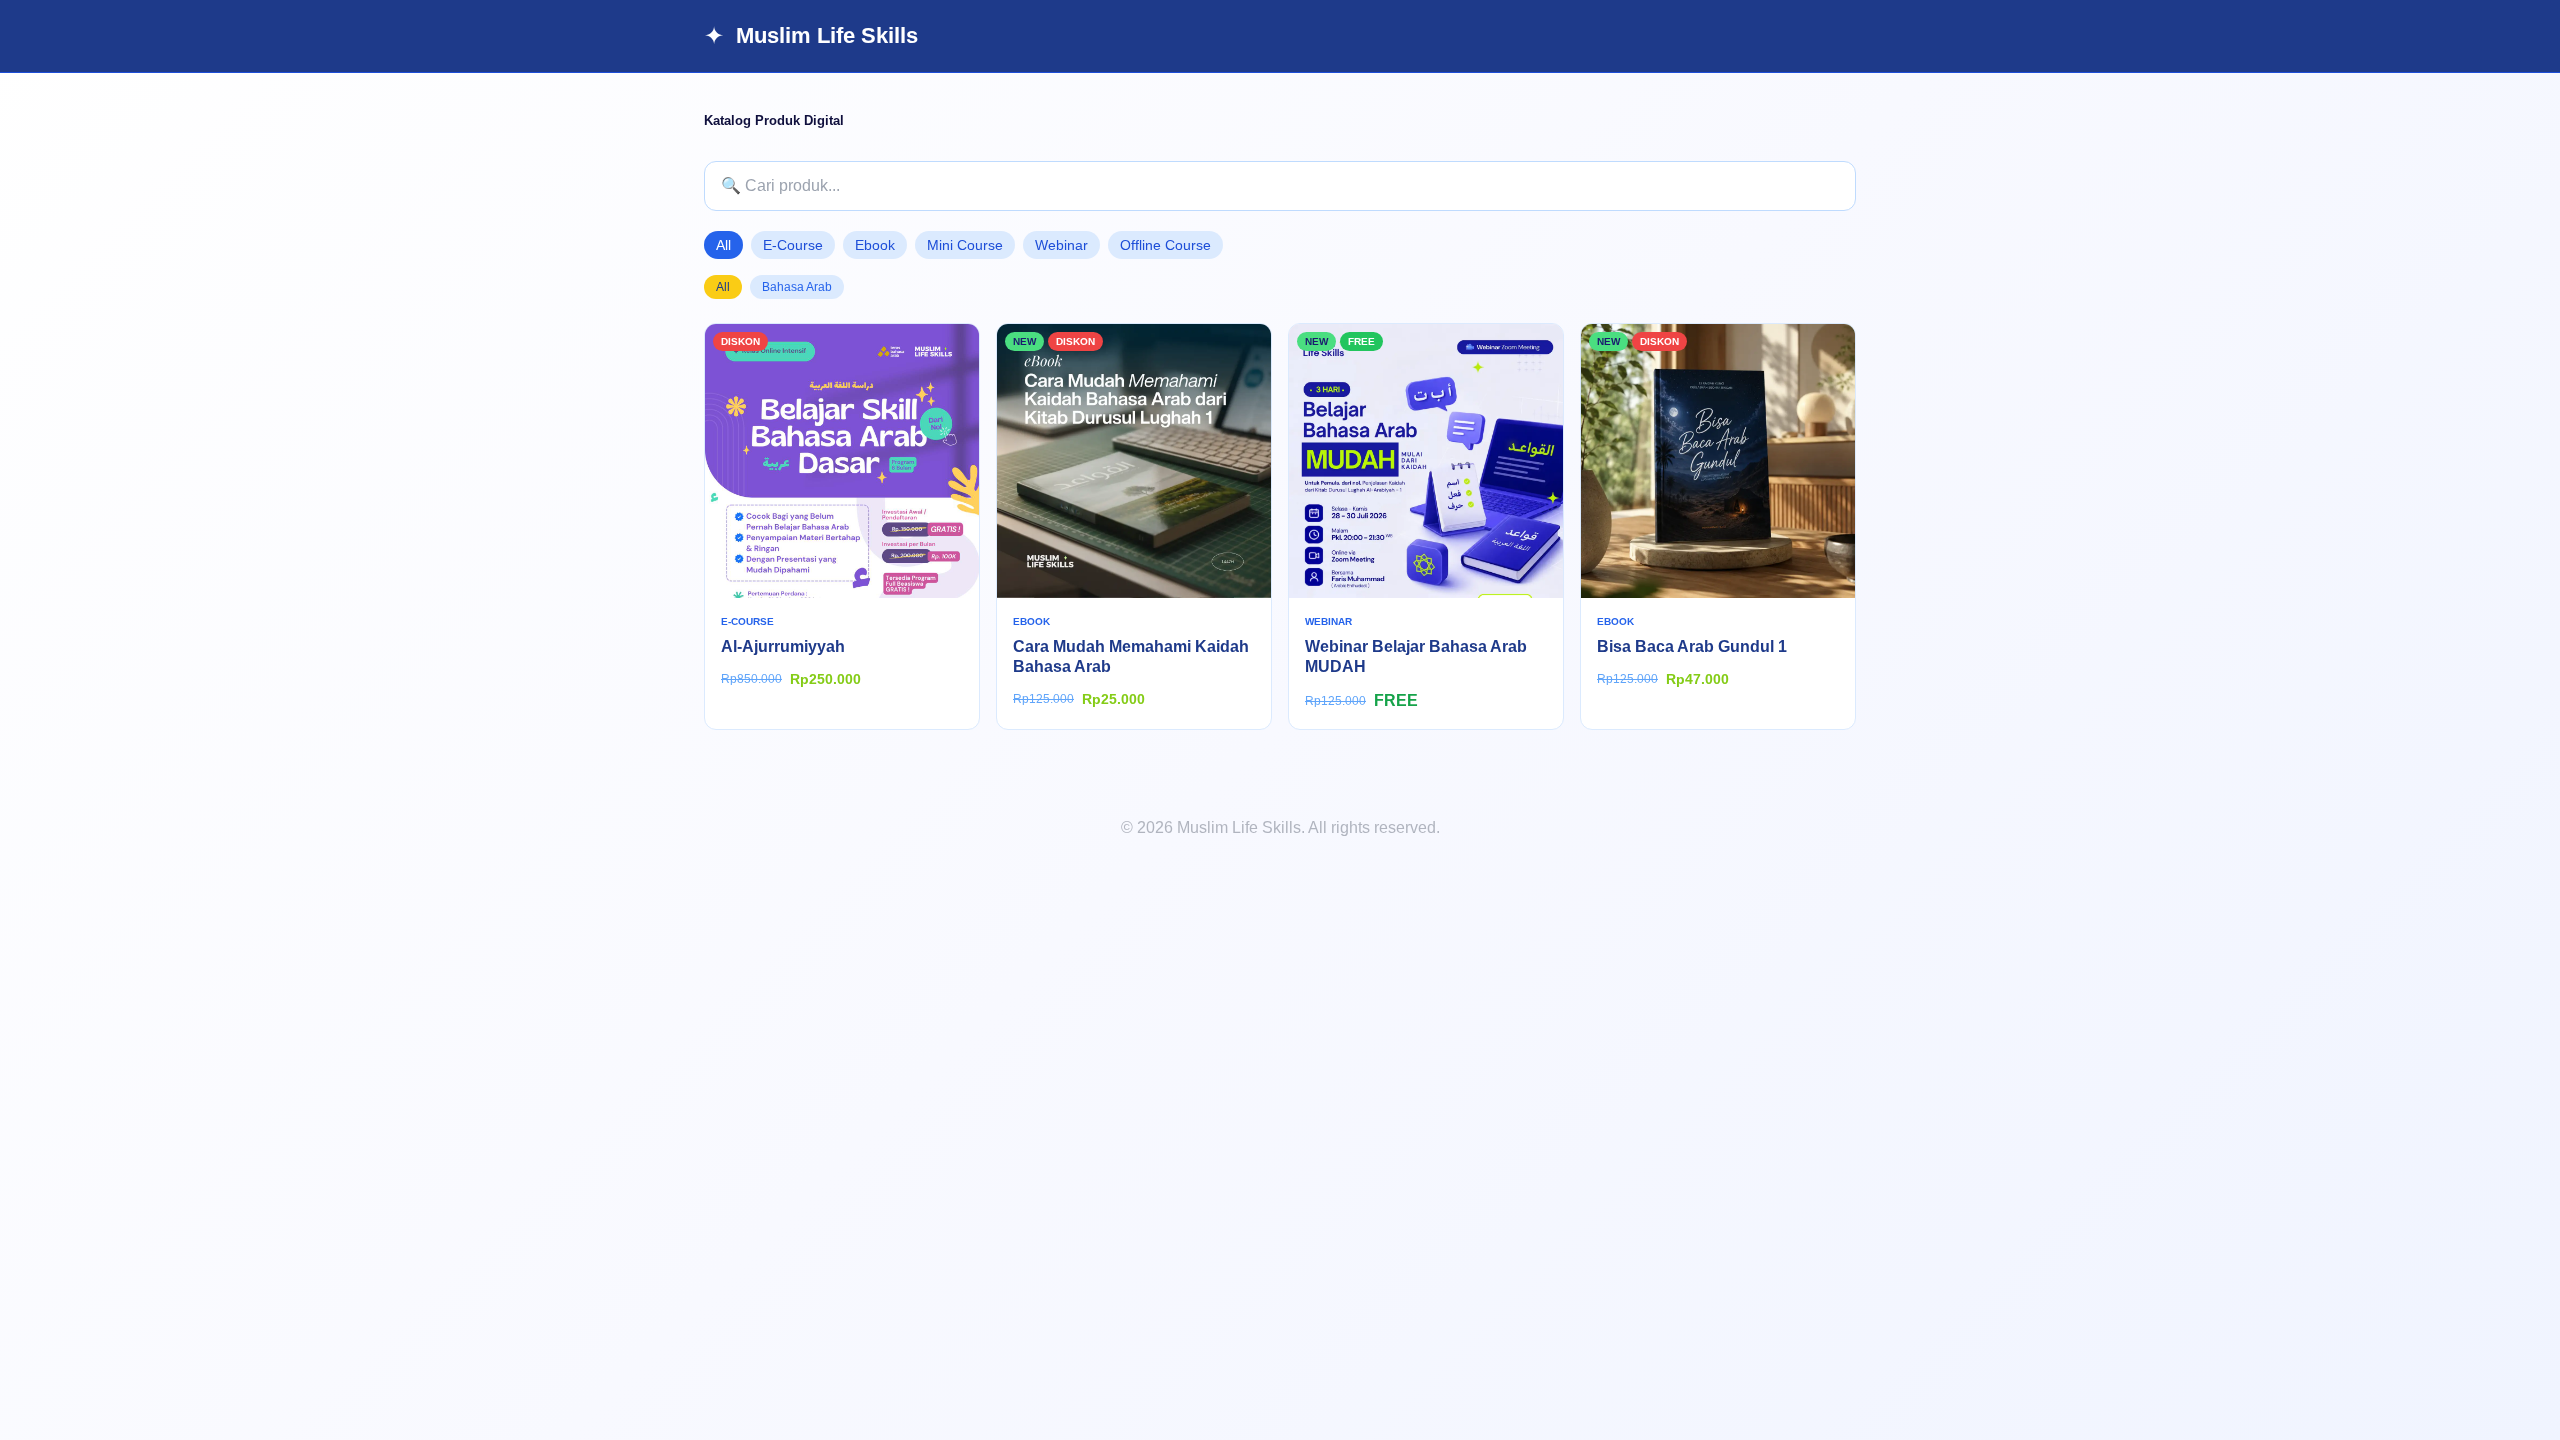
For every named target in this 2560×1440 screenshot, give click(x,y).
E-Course (793, 245)
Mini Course (965, 245)
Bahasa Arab (797, 287)
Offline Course (1165, 245)
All (723, 245)
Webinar (1061, 245)
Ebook (875, 245)
